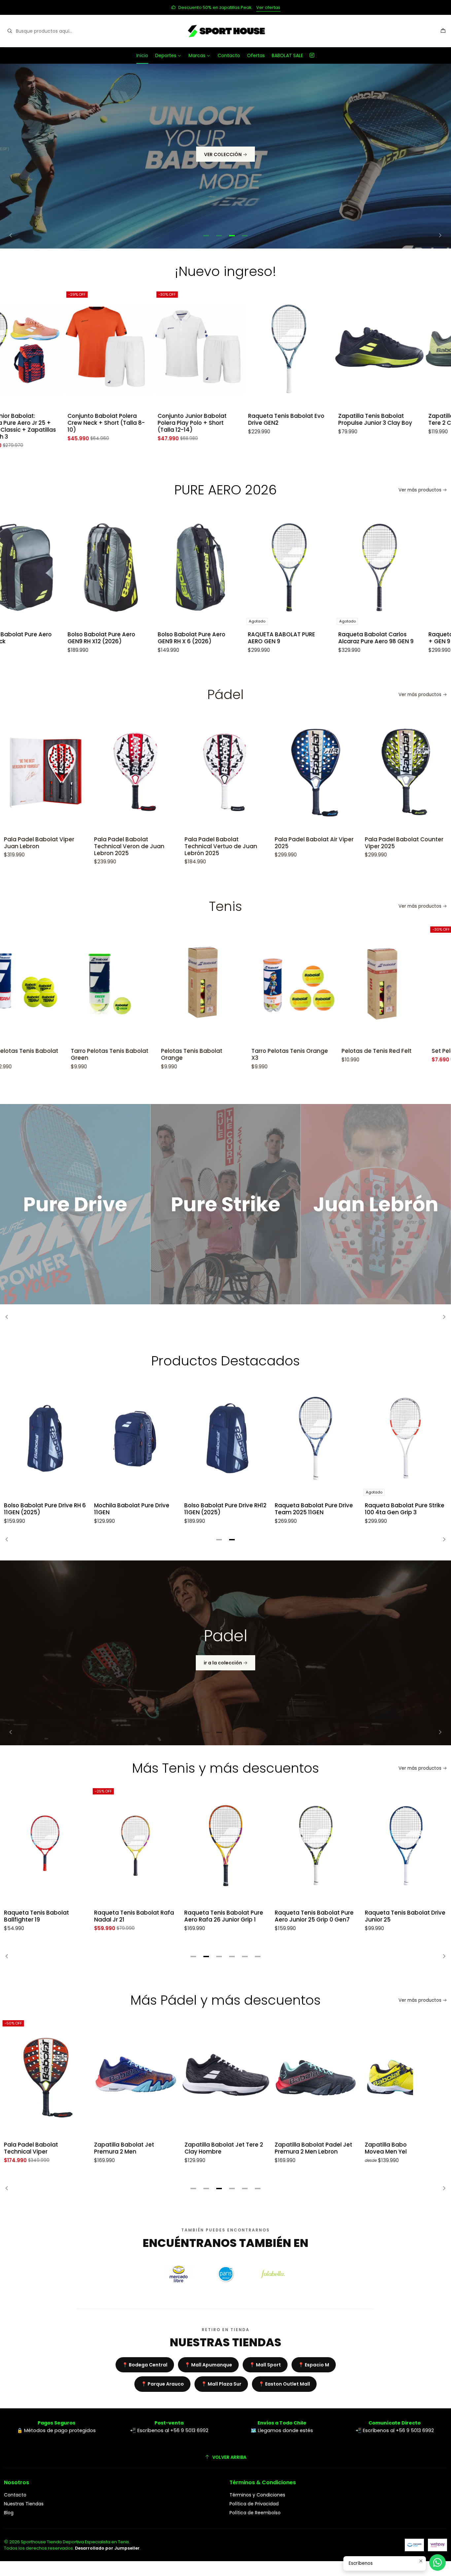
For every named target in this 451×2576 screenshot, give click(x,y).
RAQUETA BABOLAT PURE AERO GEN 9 (218, 638)
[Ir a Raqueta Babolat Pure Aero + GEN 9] (406, 567)
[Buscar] (10, 31)
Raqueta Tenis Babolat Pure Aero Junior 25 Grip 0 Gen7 (224, 1916)
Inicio (142, 55)
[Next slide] (438, 236)
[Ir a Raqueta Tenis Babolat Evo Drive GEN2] (225, 349)
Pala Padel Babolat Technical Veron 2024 (395, 843)
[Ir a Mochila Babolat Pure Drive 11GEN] (135, 1438)
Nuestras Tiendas (24, 2504)
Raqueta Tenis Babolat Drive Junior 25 (315, 1916)
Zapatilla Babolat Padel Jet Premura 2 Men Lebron (313, 2148)
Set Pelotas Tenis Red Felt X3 (405, 1051)
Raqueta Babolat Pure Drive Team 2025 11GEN (314, 1509)
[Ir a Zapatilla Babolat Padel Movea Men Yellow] (406, 2078)
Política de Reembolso (255, 2513)
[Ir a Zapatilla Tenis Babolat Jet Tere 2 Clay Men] (406, 349)
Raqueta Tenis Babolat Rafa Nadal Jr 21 (44, 1916)
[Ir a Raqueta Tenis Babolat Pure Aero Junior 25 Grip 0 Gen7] (225, 1846)
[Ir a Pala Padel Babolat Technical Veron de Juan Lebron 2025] (45, 772)
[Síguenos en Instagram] (312, 55)
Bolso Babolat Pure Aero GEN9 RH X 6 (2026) (128, 638)
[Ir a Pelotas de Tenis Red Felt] (316, 984)
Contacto (229, 55)
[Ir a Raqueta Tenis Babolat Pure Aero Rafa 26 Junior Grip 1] (135, 1846)
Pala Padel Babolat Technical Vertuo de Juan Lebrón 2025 (130, 846)
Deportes (166, 55)
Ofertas (256, 55)
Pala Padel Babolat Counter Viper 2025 (314, 843)
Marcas (197, 55)
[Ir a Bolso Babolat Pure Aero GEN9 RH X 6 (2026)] (135, 567)
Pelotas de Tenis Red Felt (310, 1051)
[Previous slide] (13, 236)
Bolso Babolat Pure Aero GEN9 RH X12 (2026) (38, 638)
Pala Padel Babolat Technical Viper (31, 2148)
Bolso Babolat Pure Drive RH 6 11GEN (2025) (45, 1509)
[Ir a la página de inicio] (225, 31)
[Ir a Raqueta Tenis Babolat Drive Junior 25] (316, 1846)
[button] (206, 236)
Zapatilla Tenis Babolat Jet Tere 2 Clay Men (403, 419)
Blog (9, 2513)
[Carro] (443, 31)
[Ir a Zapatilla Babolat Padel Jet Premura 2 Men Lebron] (316, 2078)
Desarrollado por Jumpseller (107, 2548)
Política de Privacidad (254, 2504)
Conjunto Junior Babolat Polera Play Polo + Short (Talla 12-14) (129, 423)
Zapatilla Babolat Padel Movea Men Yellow (398, 2148)
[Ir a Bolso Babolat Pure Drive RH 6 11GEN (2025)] (45, 1438)
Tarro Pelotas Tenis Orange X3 (223, 1054)
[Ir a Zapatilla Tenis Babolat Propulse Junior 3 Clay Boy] (316, 349)
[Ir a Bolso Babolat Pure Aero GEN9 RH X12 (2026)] (45, 567)
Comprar (256, 7)
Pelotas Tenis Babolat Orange (125, 1054)
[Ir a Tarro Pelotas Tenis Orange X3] (225, 984)
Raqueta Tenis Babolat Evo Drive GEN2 (222, 419)
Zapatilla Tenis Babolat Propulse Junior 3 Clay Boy (312, 419)
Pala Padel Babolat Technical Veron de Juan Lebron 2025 (39, 846)
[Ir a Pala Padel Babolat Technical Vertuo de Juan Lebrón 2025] (135, 772)
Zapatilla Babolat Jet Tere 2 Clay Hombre (224, 2148)
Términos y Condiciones (257, 2495)
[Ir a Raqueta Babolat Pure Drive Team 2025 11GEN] (316, 1438)
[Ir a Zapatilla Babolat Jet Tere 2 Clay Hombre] (225, 2078)
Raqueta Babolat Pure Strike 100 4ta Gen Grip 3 (405, 1509)
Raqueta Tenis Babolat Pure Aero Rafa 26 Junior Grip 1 (134, 1916)
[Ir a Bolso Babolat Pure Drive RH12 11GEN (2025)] (225, 1438)
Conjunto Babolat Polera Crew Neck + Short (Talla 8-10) (43, 423)
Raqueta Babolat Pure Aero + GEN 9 (403, 638)
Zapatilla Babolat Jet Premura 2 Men (124, 2148)
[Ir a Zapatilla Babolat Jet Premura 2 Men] (135, 2078)
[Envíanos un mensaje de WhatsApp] (437, 2562)
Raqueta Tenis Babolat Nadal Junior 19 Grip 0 (397, 1916)
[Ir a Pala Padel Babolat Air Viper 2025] (225, 772)
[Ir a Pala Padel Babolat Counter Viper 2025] (316, 772)
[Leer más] (75, 1204)
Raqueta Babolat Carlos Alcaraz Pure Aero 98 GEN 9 (312, 638)
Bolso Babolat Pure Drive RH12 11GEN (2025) (225, 1509)
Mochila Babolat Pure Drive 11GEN (132, 1509)
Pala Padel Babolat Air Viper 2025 (224, 843)
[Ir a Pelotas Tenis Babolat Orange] (135, 984)
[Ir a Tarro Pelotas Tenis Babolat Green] (45, 984)
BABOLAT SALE (287, 55)
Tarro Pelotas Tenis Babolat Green (43, 1054)
